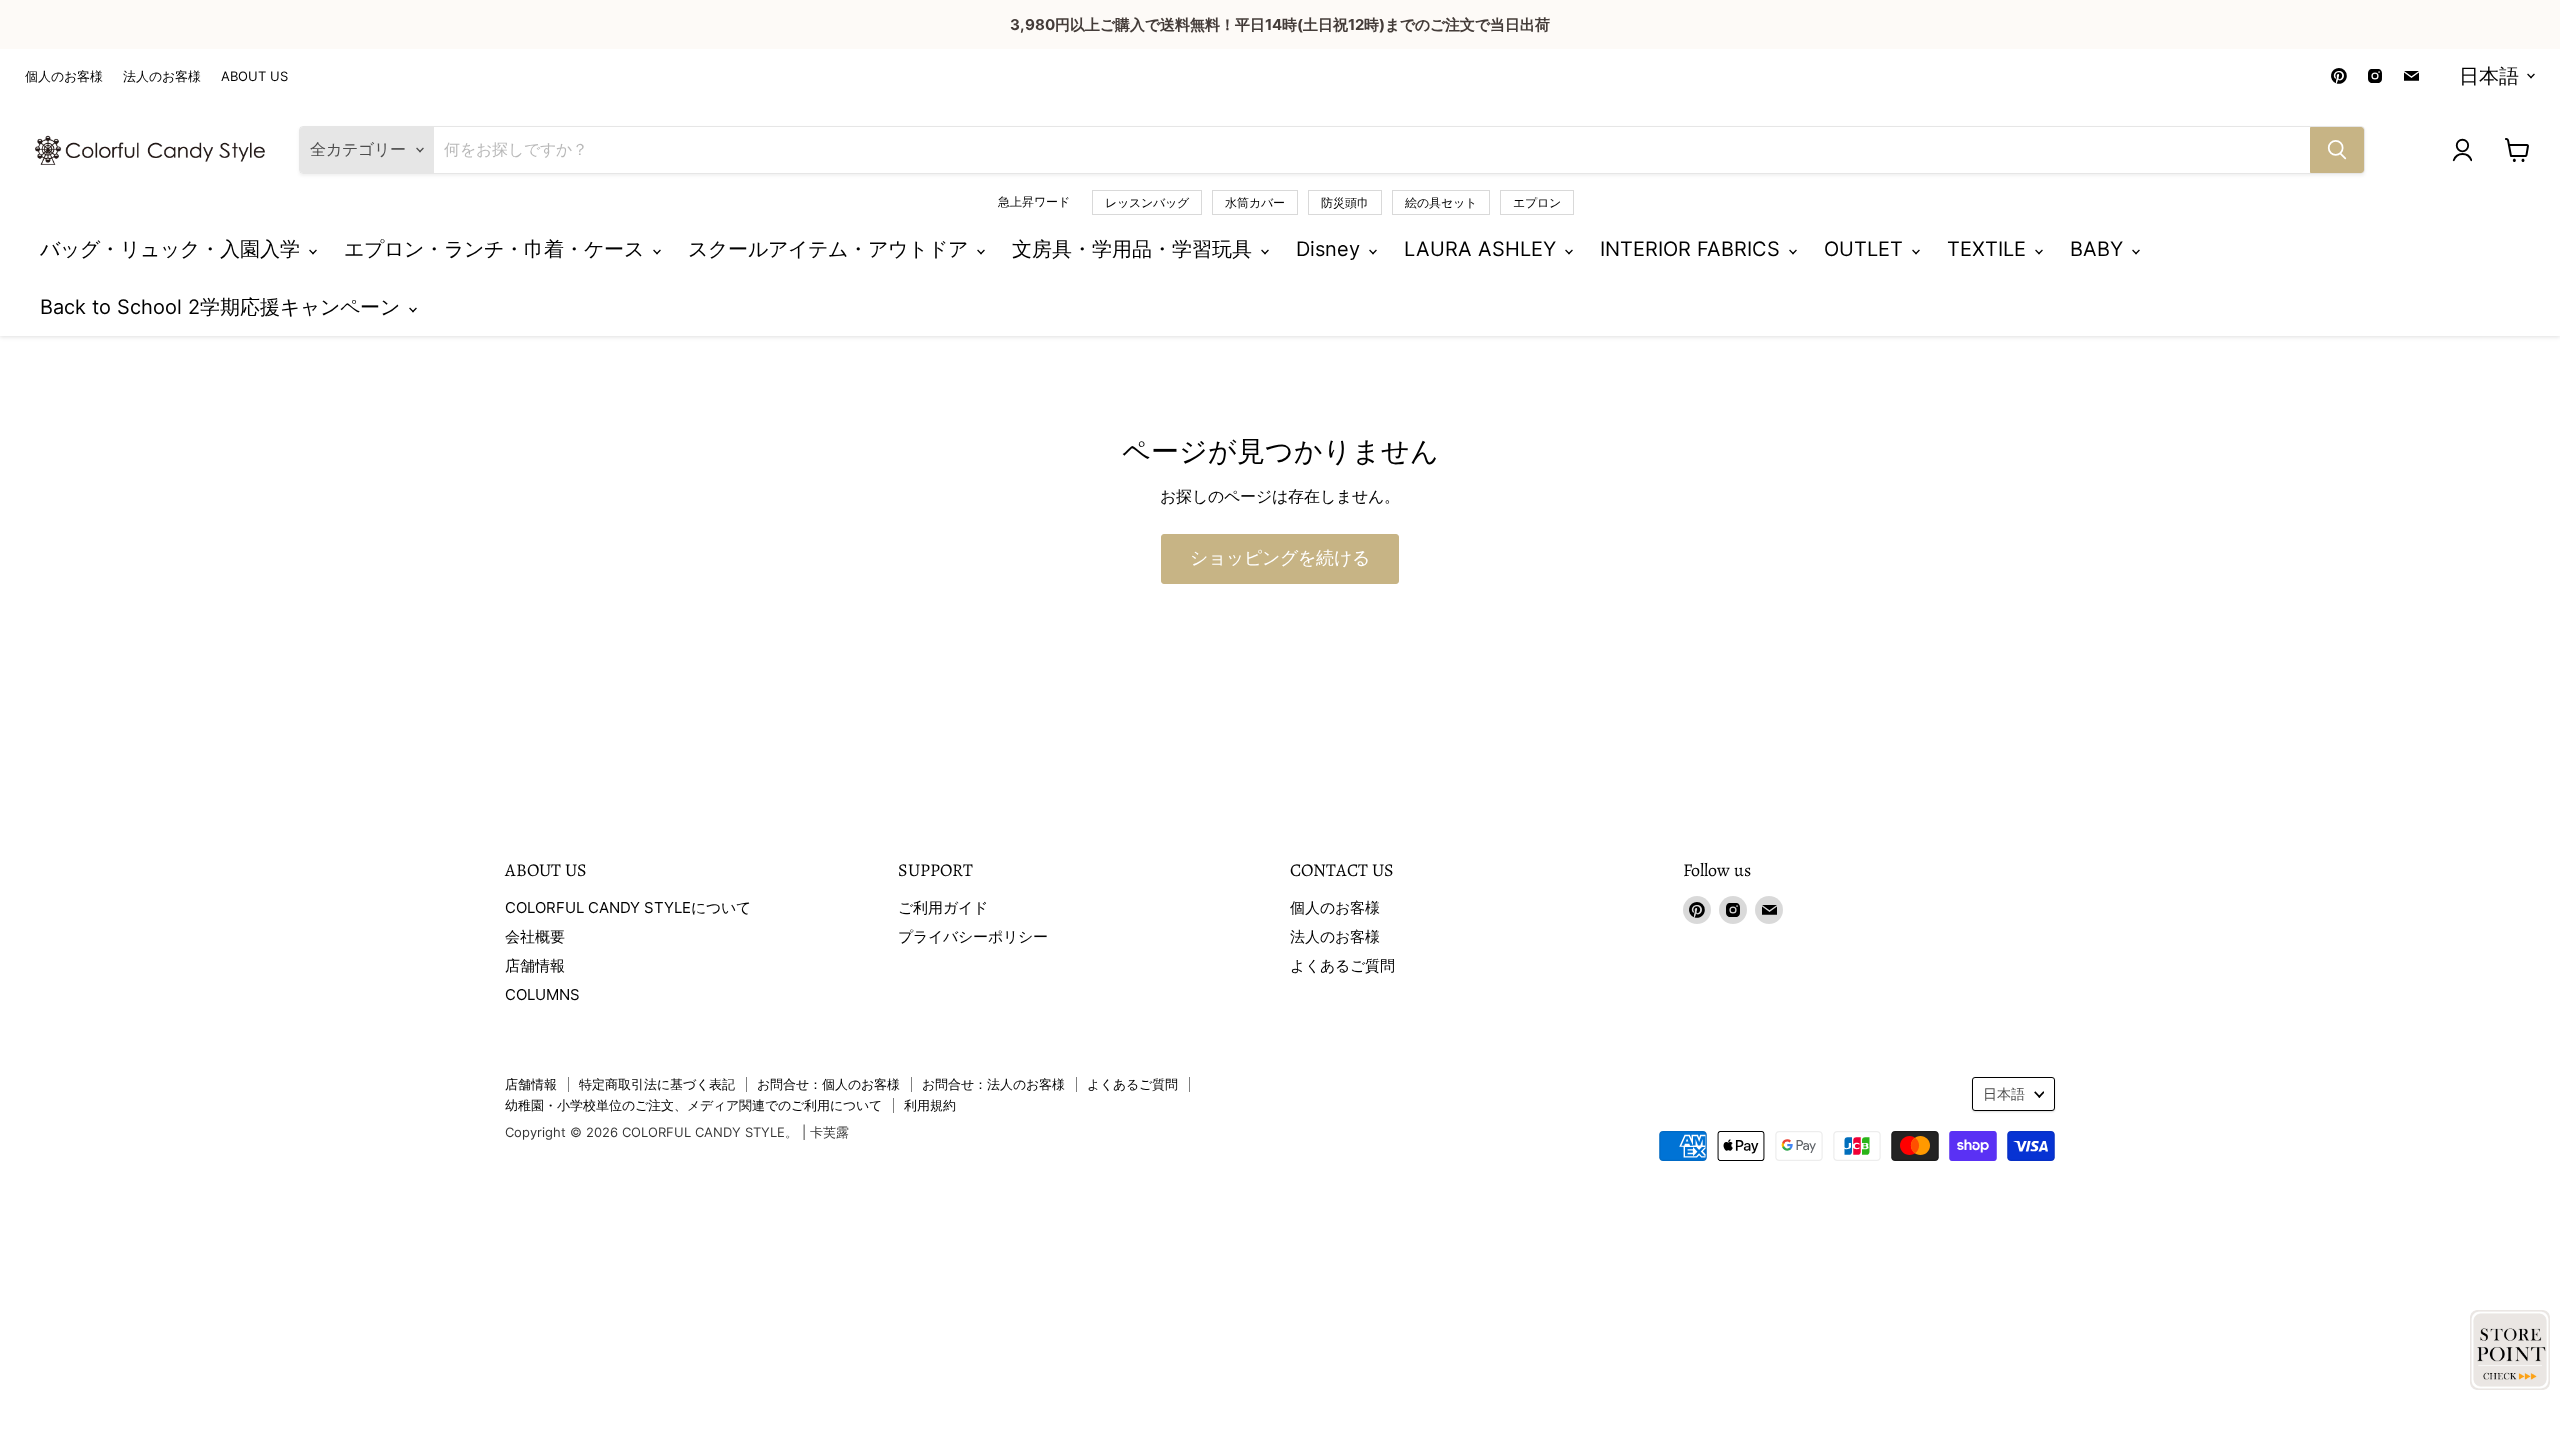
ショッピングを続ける (1280, 558)
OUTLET (1866, 249)
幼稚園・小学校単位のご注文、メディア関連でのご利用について (693, 1105)
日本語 (2489, 76)
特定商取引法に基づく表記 (657, 1084)
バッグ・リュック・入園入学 (173, 249)
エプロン (1537, 202)
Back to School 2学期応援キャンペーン (223, 307)
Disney (1331, 249)
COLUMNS (542, 994)
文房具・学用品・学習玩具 (1135, 249)
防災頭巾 (1345, 202)
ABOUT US (254, 76)
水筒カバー (1255, 202)
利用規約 (930, 1105)
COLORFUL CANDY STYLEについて (628, 907)
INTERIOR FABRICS (1693, 249)
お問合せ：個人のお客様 (828, 1084)
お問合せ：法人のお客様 (993, 1084)
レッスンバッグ (1147, 202)
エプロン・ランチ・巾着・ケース (497, 249)
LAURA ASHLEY (1483, 249)
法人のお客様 (162, 76)
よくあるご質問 (1342, 965)
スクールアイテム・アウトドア (831, 249)
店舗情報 (535, 965)
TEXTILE (1989, 249)
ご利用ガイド (943, 907)
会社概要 (535, 936)
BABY (2099, 249)
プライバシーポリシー (973, 936)
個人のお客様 (64, 76)
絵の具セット (1441, 202)
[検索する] (2337, 150)
